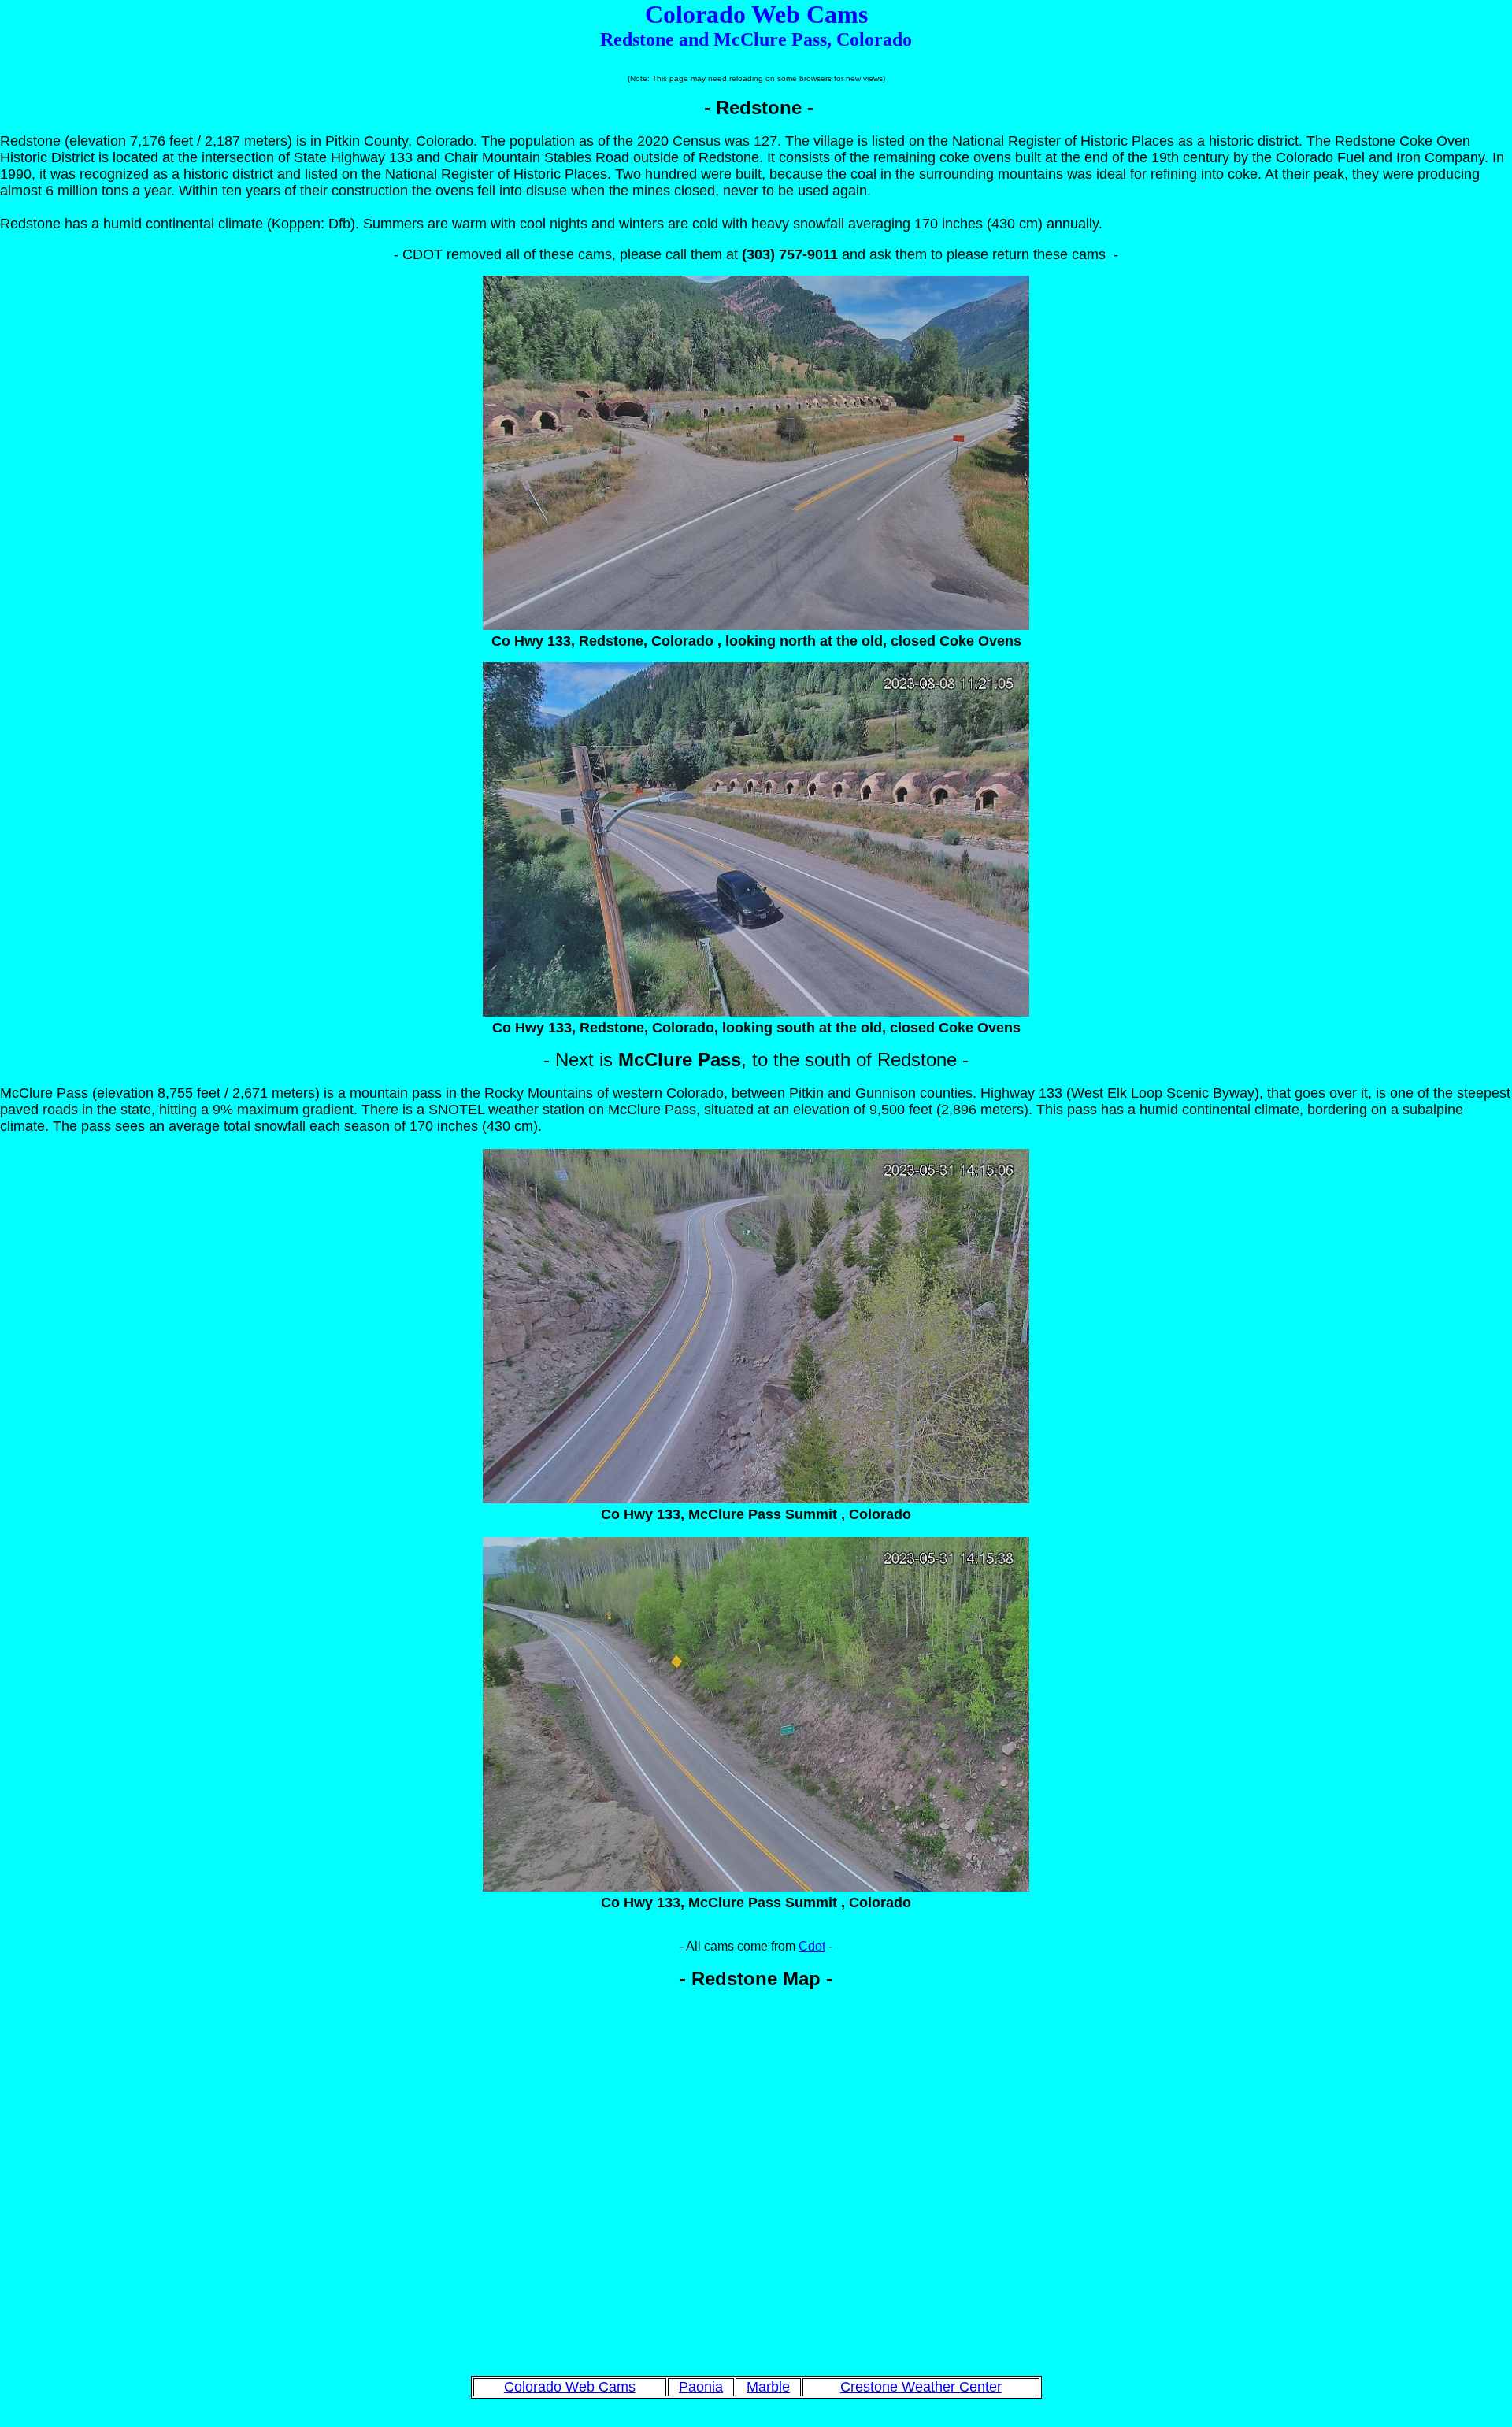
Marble (768, 2387)
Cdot (812, 1946)
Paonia (701, 2387)
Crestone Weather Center (921, 2387)
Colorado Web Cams (570, 2387)
